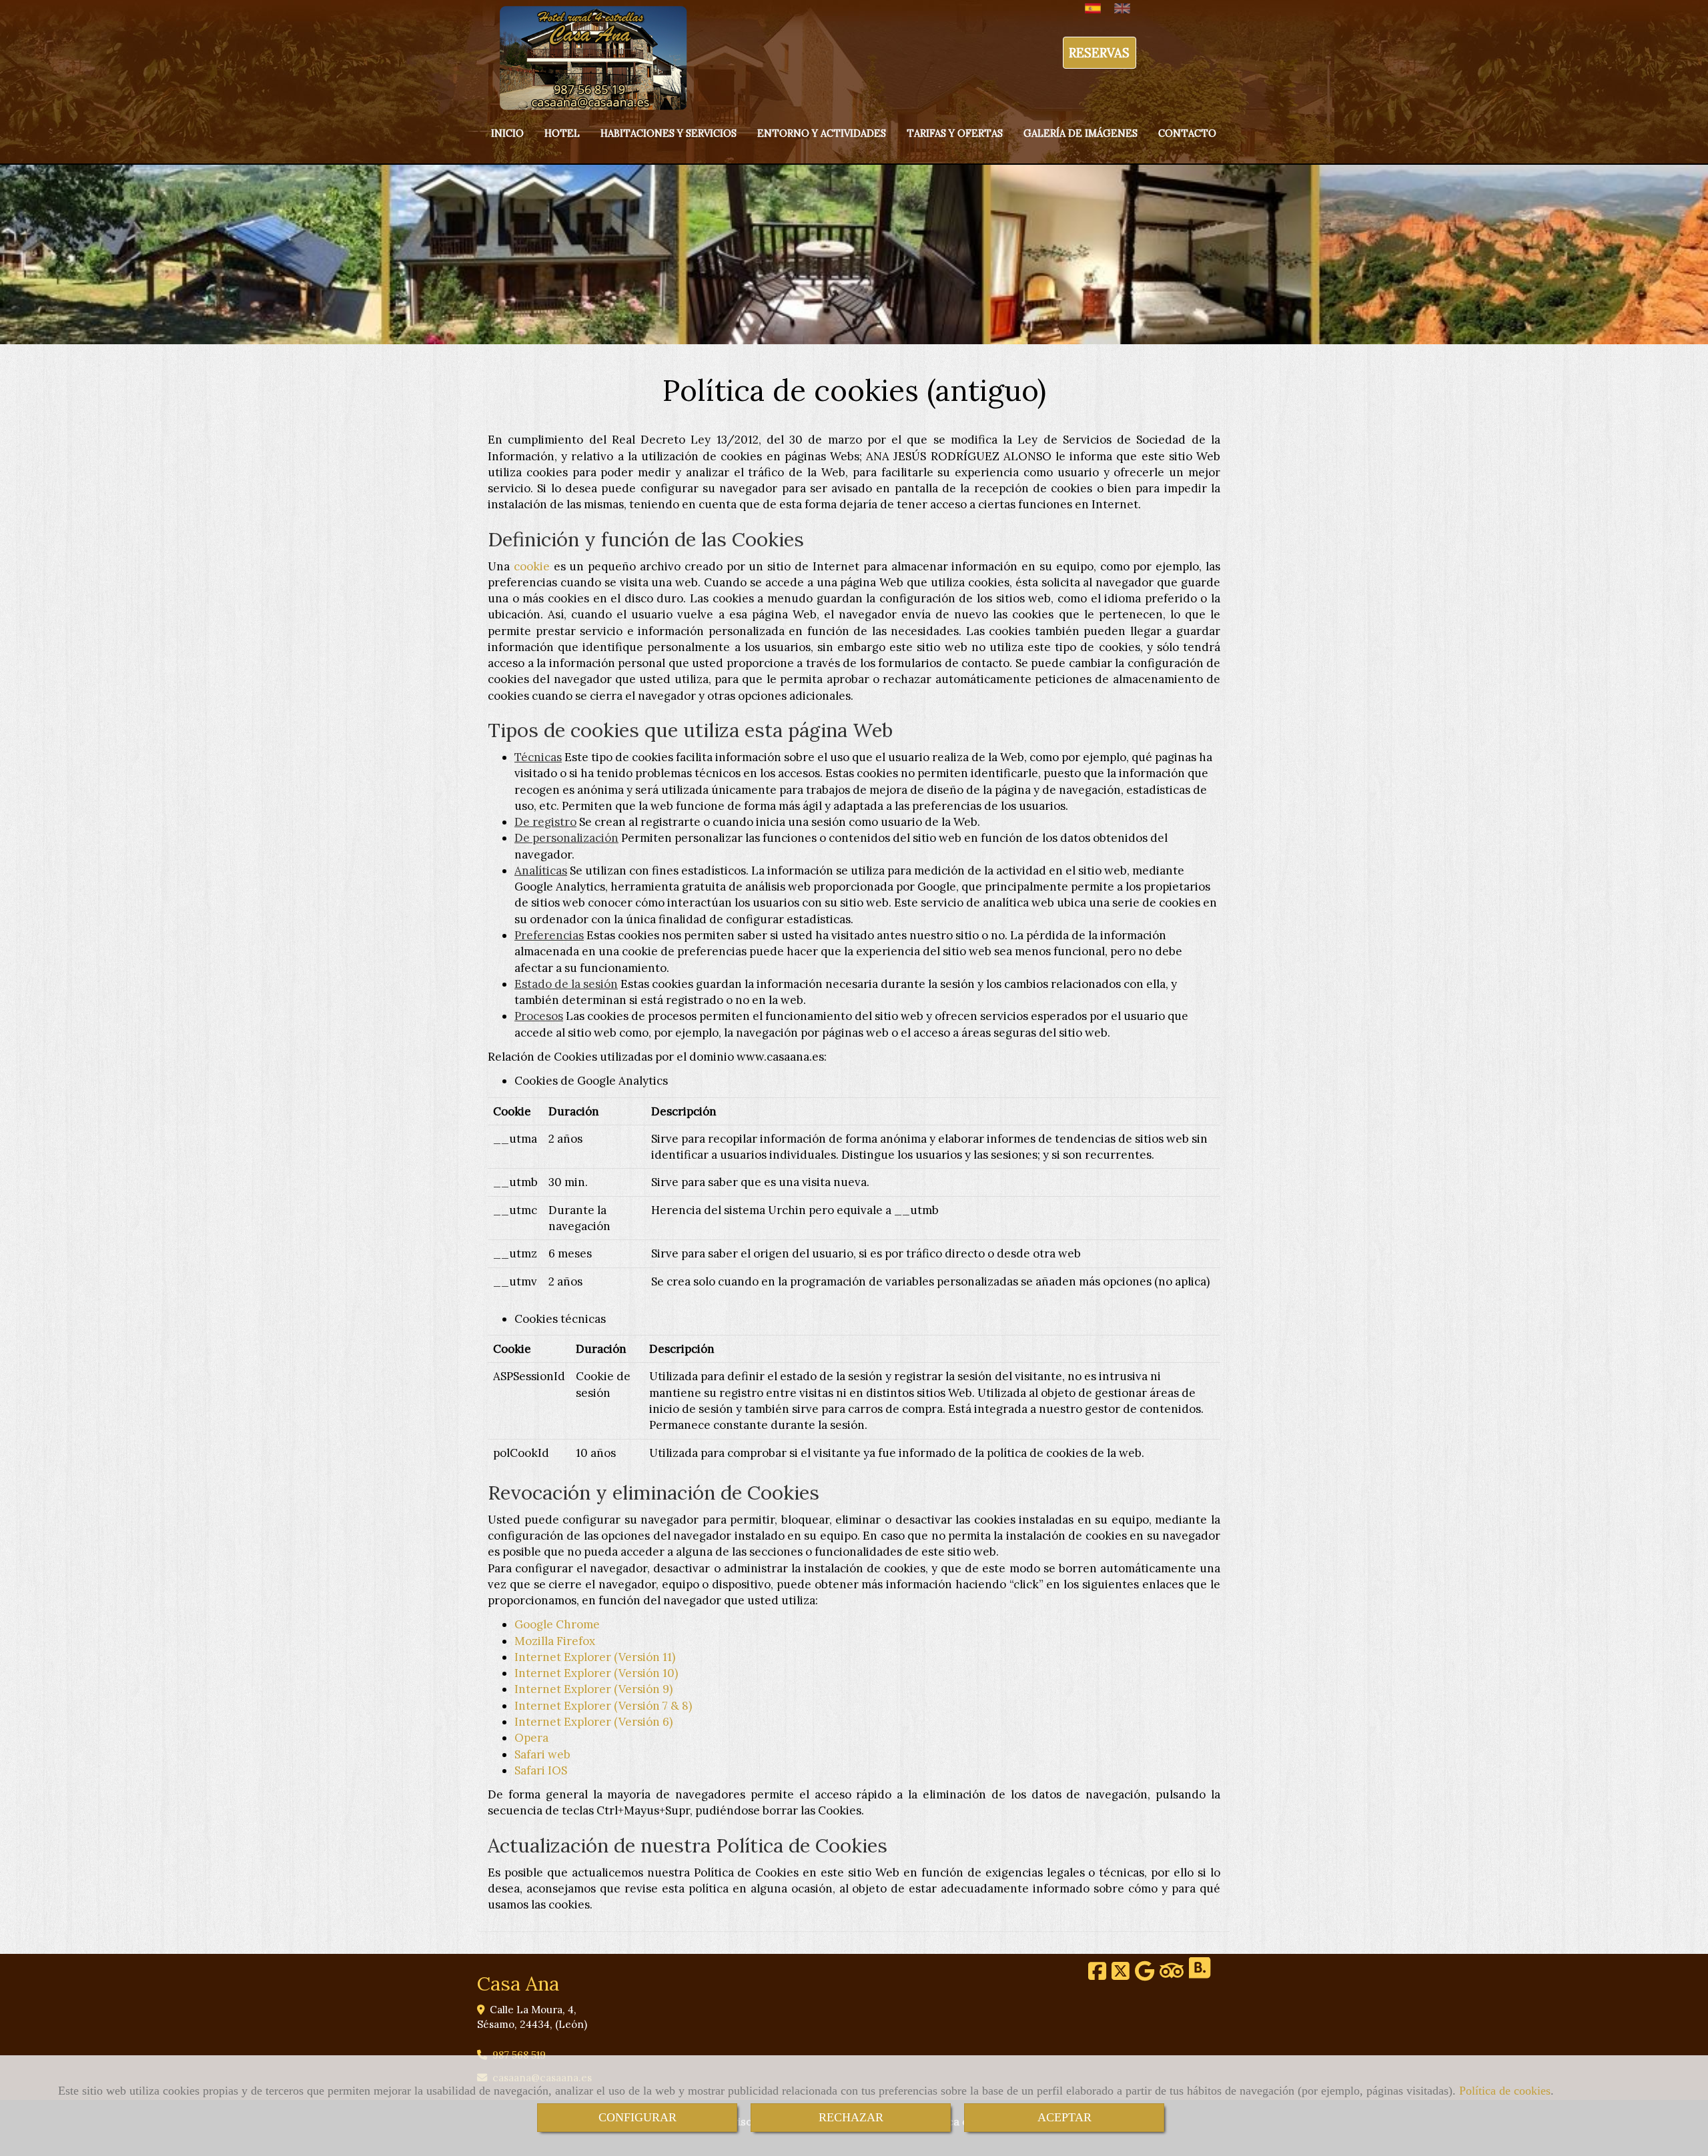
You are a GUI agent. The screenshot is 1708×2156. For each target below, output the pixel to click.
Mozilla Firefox (555, 1641)
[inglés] (1126, 8)
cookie (532, 566)
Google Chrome (557, 1624)
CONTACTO (1187, 133)
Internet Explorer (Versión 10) (596, 1673)
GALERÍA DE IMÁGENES (1081, 133)
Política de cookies (1505, 2091)
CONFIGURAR (637, 2117)
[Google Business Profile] (1145, 1975)
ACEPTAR (1064, 2117)
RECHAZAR (851, 2117)
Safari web (542, 1754)
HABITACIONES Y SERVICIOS (669, 133)
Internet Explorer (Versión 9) (593, 1689)
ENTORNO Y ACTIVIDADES (822, 133)
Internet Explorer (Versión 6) (593, 1722)
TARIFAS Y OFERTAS (955, 133)
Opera (531, 1738)
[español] (1096, 8)
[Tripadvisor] (1172, 1975)
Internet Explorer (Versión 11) (595, 1657)
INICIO (507, 133)
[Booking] (1200, 1975)
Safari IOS (541, 1770)
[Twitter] (1121, 1975)
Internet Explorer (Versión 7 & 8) (603, 1706)
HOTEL (562, 133)
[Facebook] (1097, 1975)
